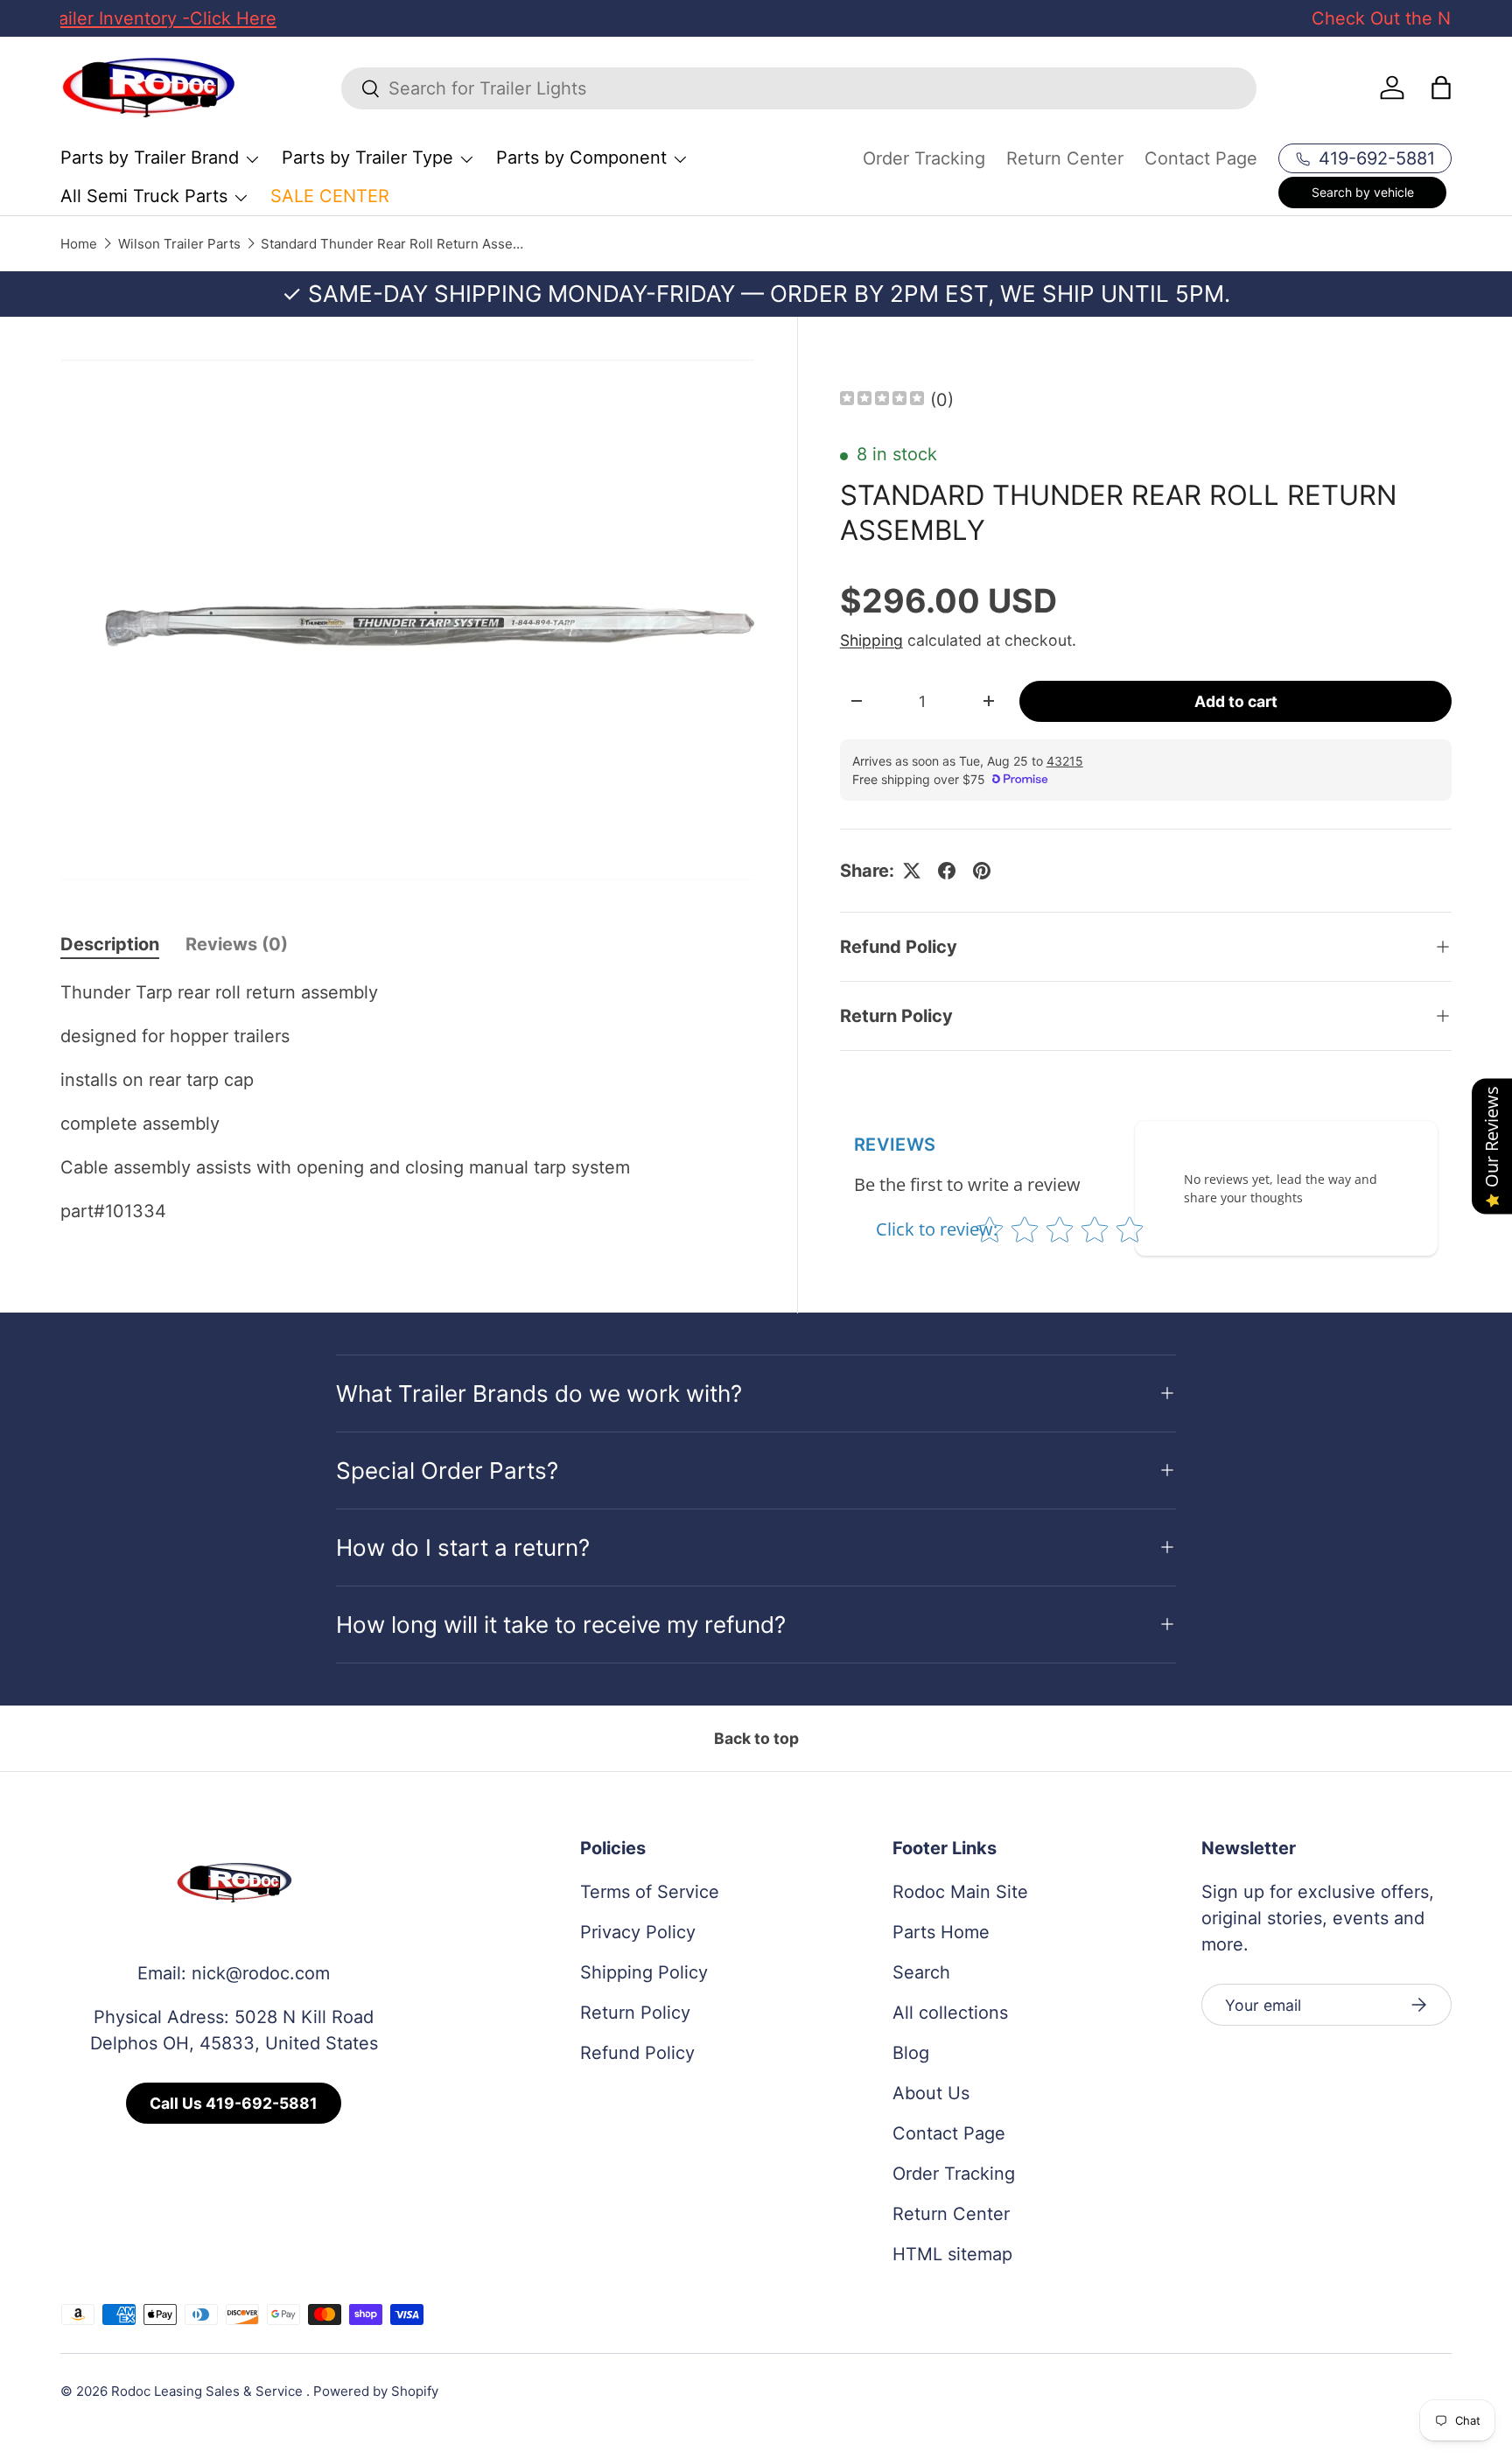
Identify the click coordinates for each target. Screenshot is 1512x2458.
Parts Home (941, 1932)
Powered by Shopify (376, 2391)
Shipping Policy (644, 1972)
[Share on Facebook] (947, 871)
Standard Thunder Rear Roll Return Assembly (392, 244)
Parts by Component (581, 158)
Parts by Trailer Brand (150, 158)
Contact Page (1201, 158)
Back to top (756, 1738)
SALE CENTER (330, 196)
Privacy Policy (638, 1932)
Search (921, 1972)
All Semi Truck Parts (144, 196)
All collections (950, 2013)
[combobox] (799, 88)
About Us (931, 2093)
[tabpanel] (408, 1102)
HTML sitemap (952, 2254)
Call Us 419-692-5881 (234, 2103)
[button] (1441, 88)
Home (79, 244)
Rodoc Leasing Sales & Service (209, 2391)
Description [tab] (110, 944)
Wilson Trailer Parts (179, 244)
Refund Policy (637, 2053)
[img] (882, 400)
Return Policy (635, 2013)
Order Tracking (924, 158)
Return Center (1065, 158)
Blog (911, 2053)
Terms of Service (650, 1892)
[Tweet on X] (912, 871)
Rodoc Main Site (960, 1892)
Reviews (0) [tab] (237, 944)
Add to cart (1236, 701)
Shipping (871, 640)
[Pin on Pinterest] (982, 871)
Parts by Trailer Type (367, 158)
